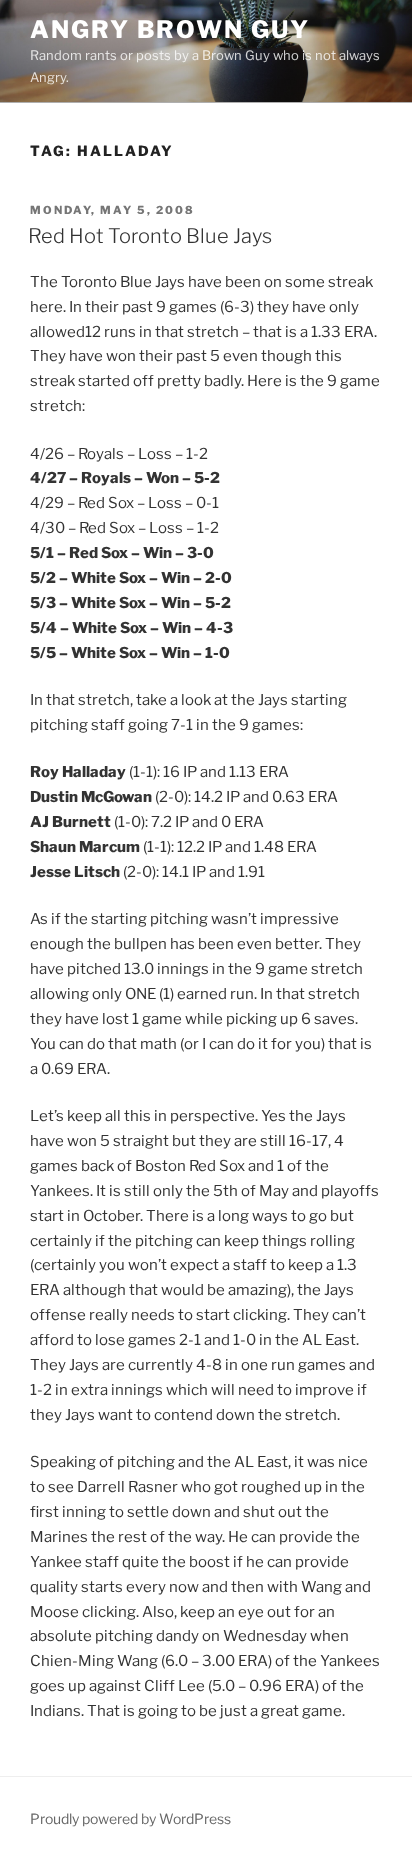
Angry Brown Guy (170, 29)
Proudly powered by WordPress (130, 1818)
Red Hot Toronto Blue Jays (150, 236)
